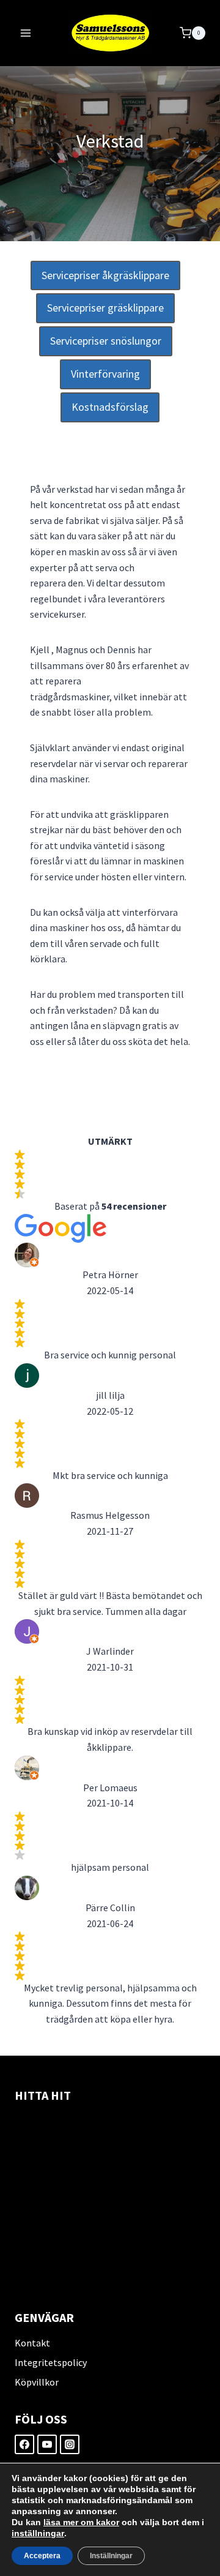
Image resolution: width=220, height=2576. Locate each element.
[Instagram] (70, 2444)
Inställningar (111, 2556)
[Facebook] (24, 2444)
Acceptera (42, 2556)
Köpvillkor (37, 2382)
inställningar (38, 2533)
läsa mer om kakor (81, 2522)
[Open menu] (26, 33)
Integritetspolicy (51, 2362)
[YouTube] (47, 2444)
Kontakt (32, 2343)
